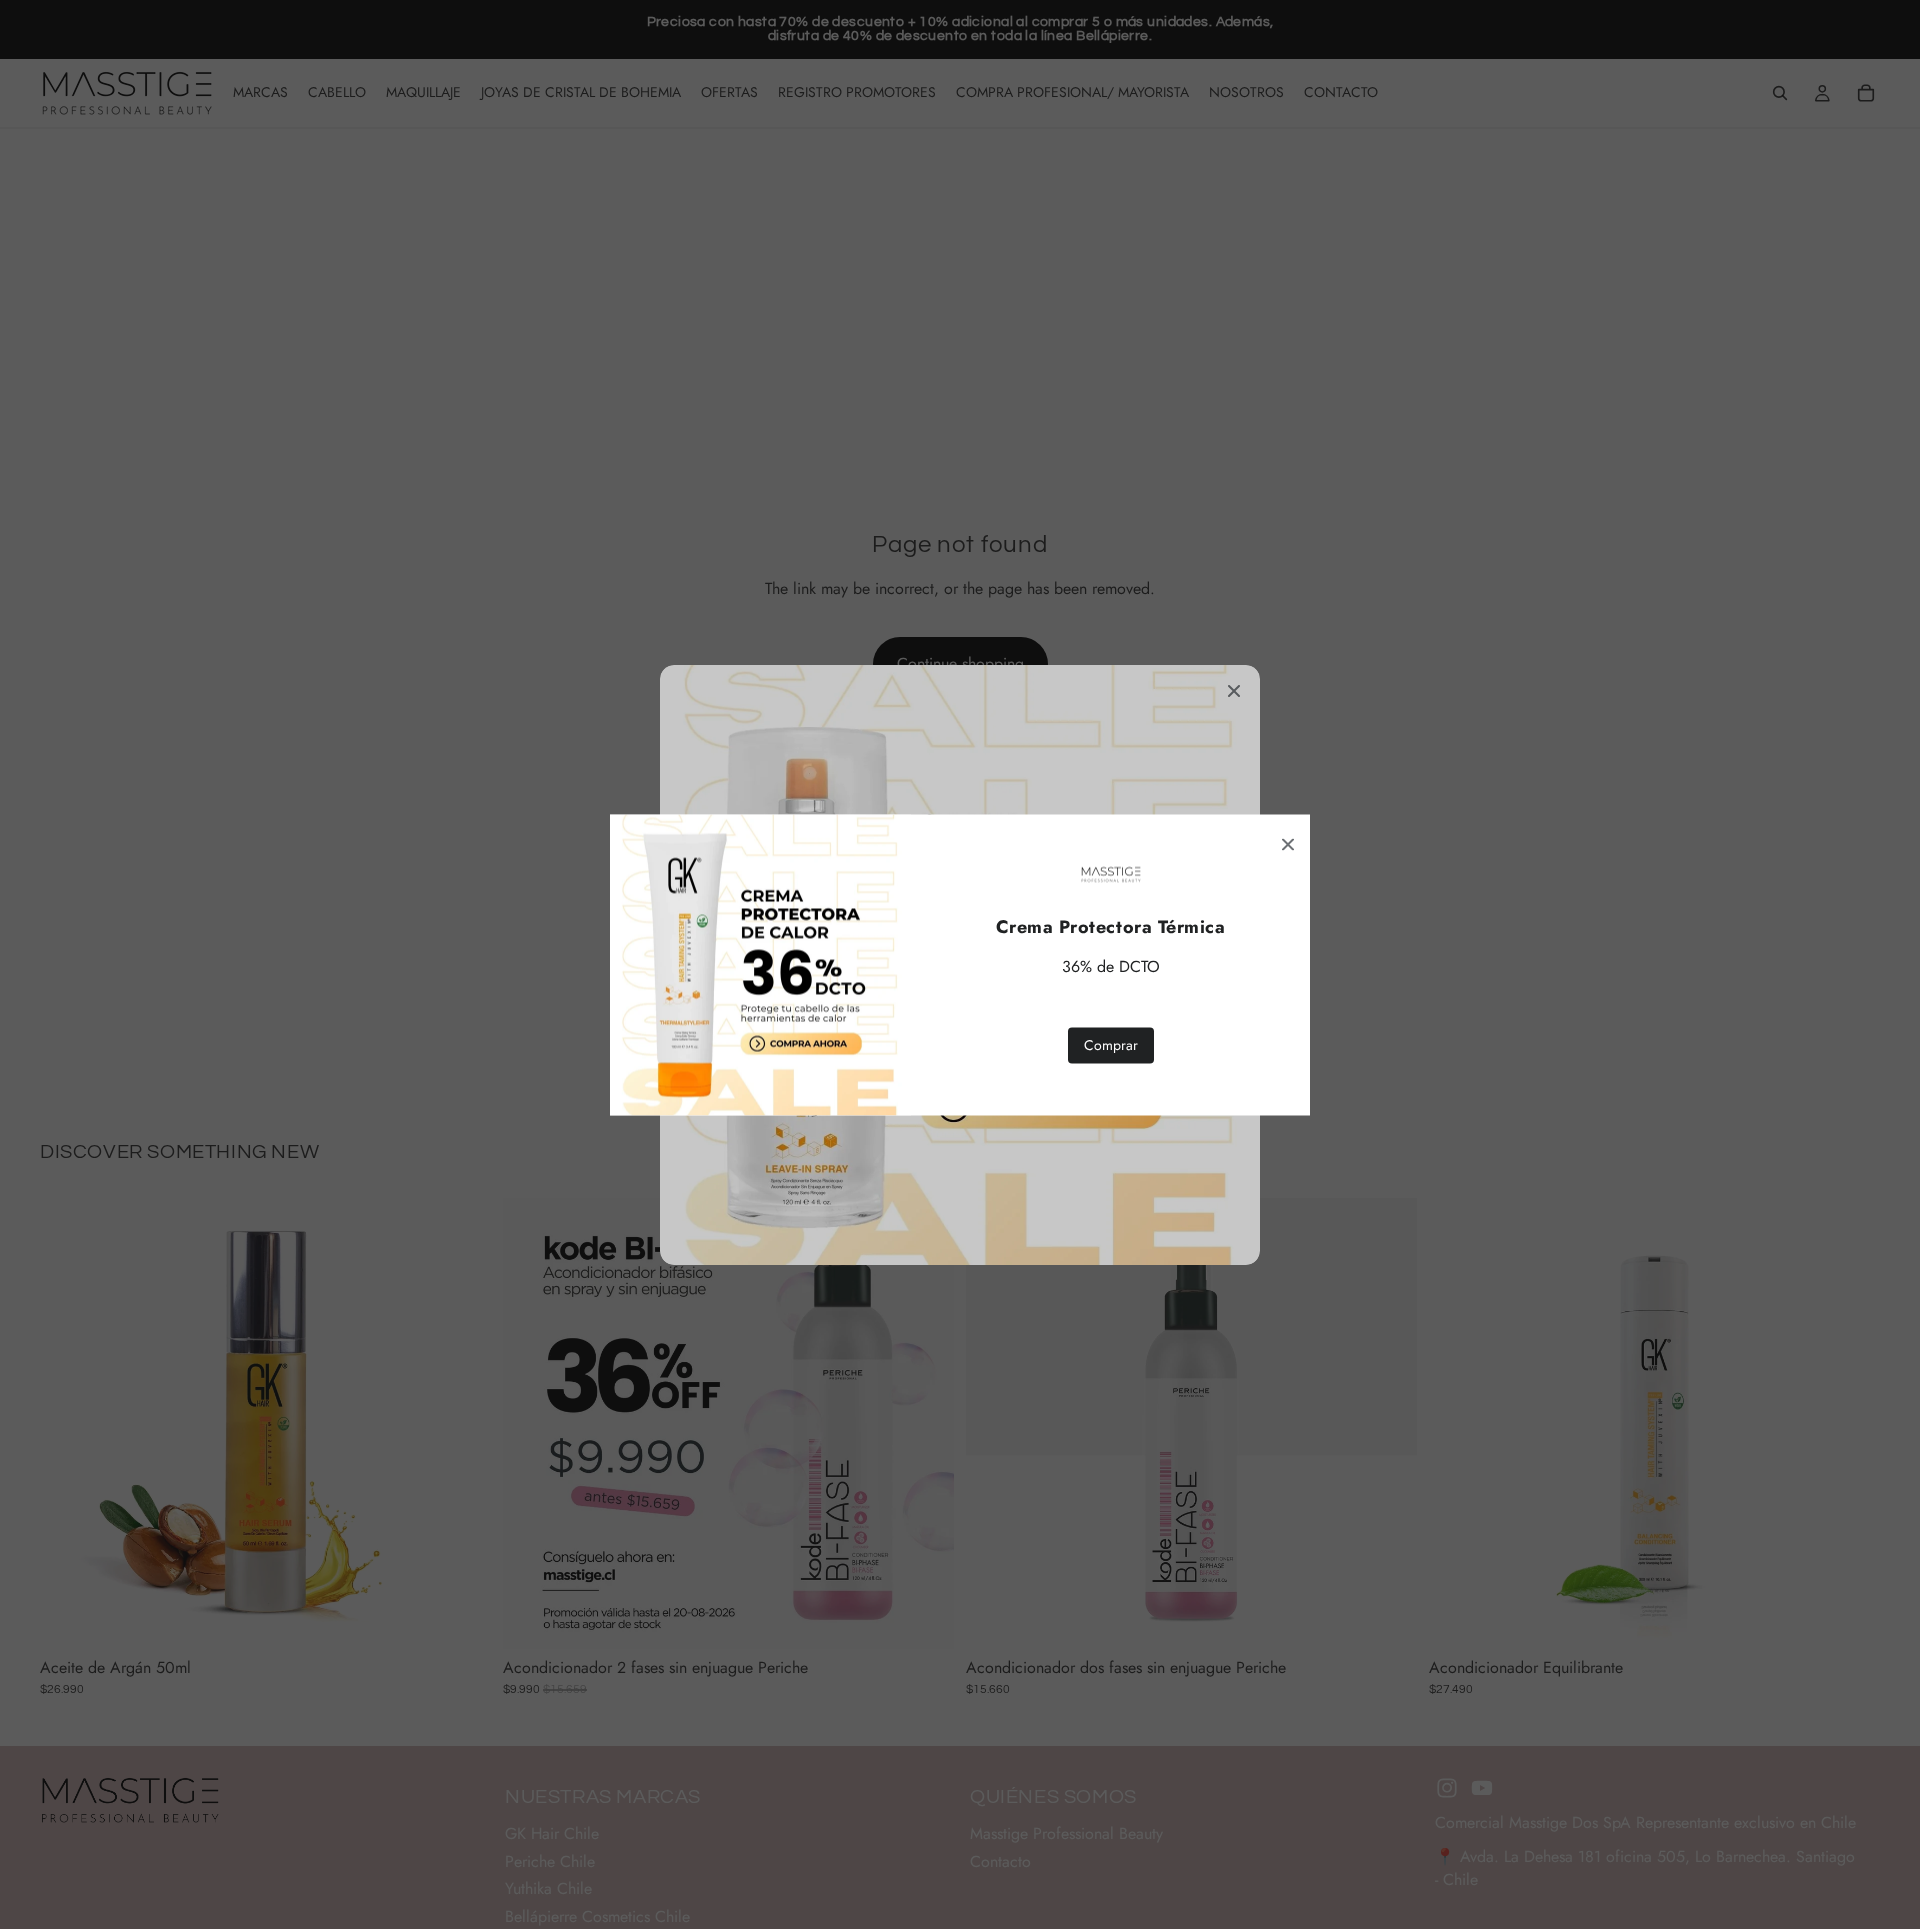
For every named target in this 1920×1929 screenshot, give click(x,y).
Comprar (1111, 1044)
